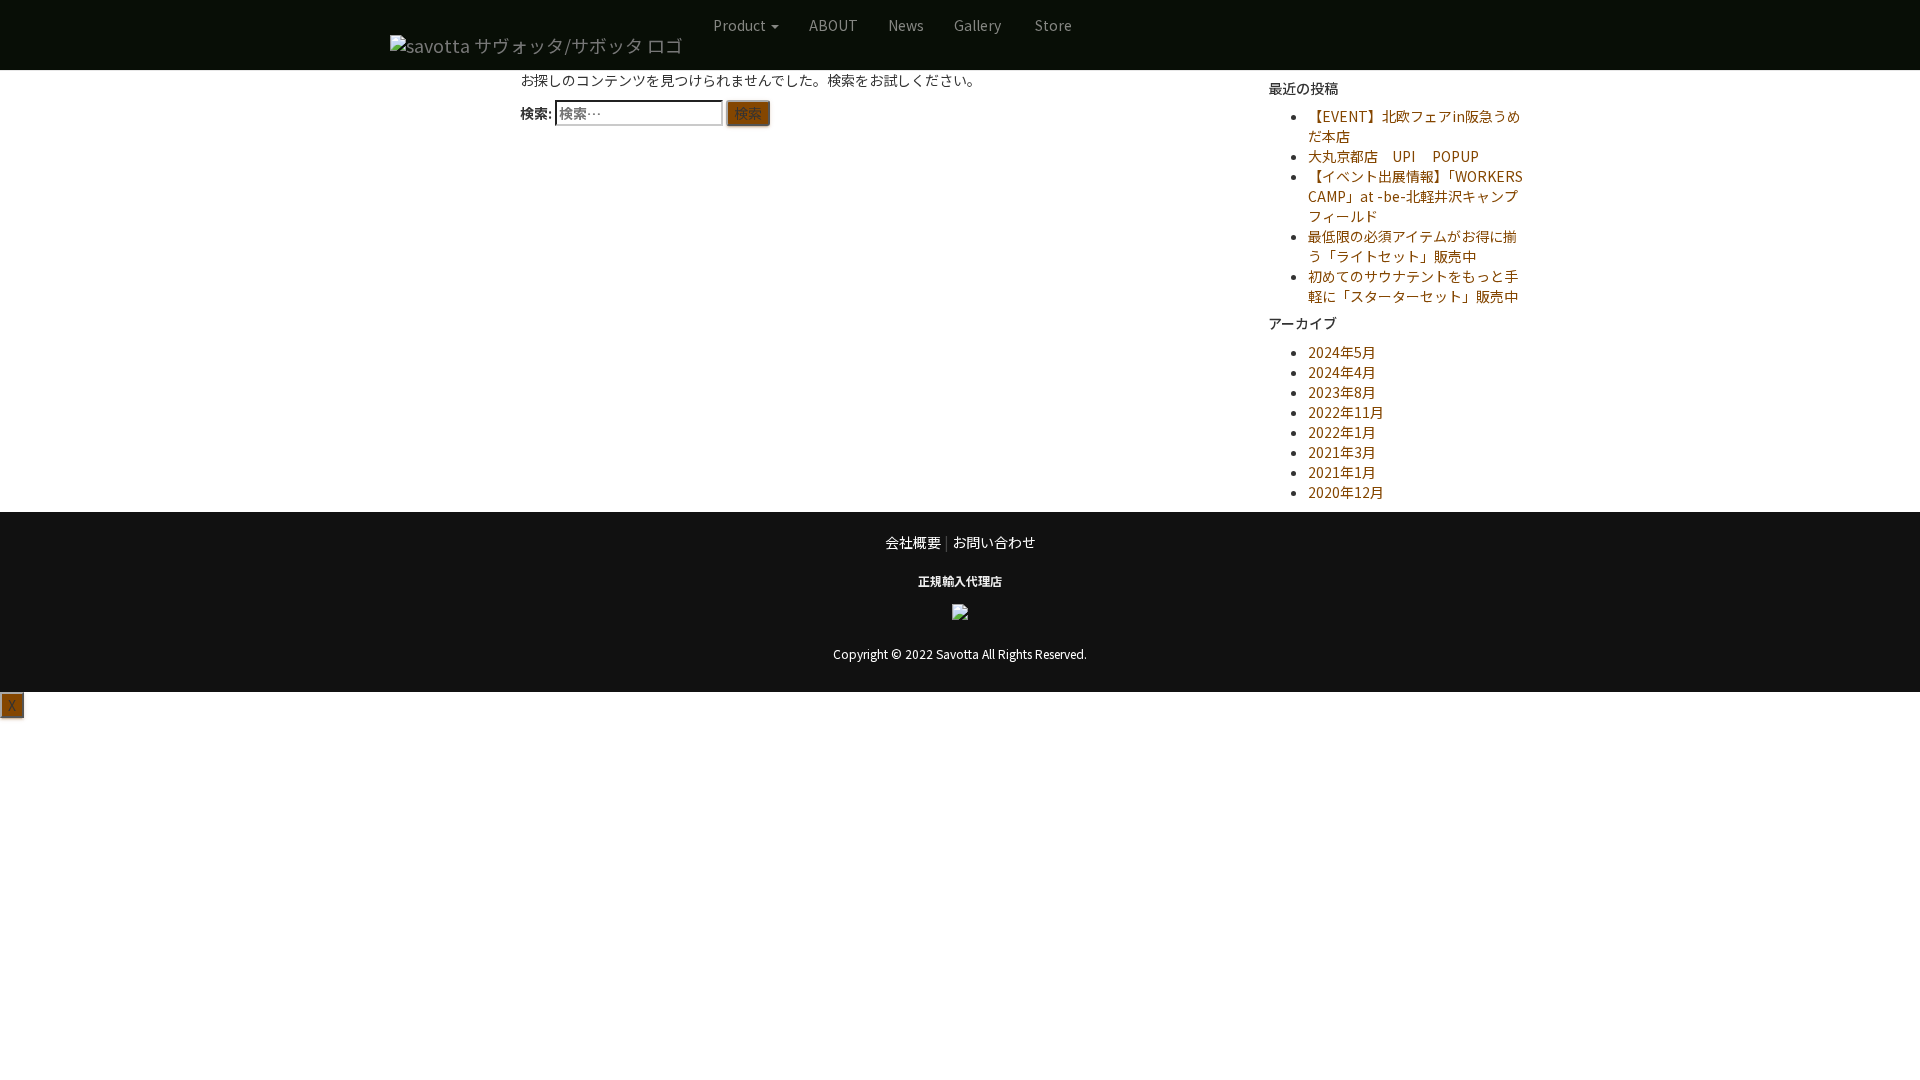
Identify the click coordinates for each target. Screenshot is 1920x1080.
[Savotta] (536, 45)
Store (1053, 25)
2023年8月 (1342, 392)
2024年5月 (1342, 352)
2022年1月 (1342, 432)
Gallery (977, 25)
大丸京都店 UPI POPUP (1393, 156)
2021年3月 (1342, 452)
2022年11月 (1346, 412)
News (906, 25)
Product (741, 25)
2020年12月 (1346, 492)
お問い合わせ (994, 542)
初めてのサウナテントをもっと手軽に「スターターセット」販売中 (1413, 286)
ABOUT (833, 25)
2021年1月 (1342, 472)
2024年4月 (1342, 372)
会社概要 (913, 542)
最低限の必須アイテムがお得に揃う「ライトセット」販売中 (1412, 246)
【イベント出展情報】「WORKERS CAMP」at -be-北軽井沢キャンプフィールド (1415, 196)
